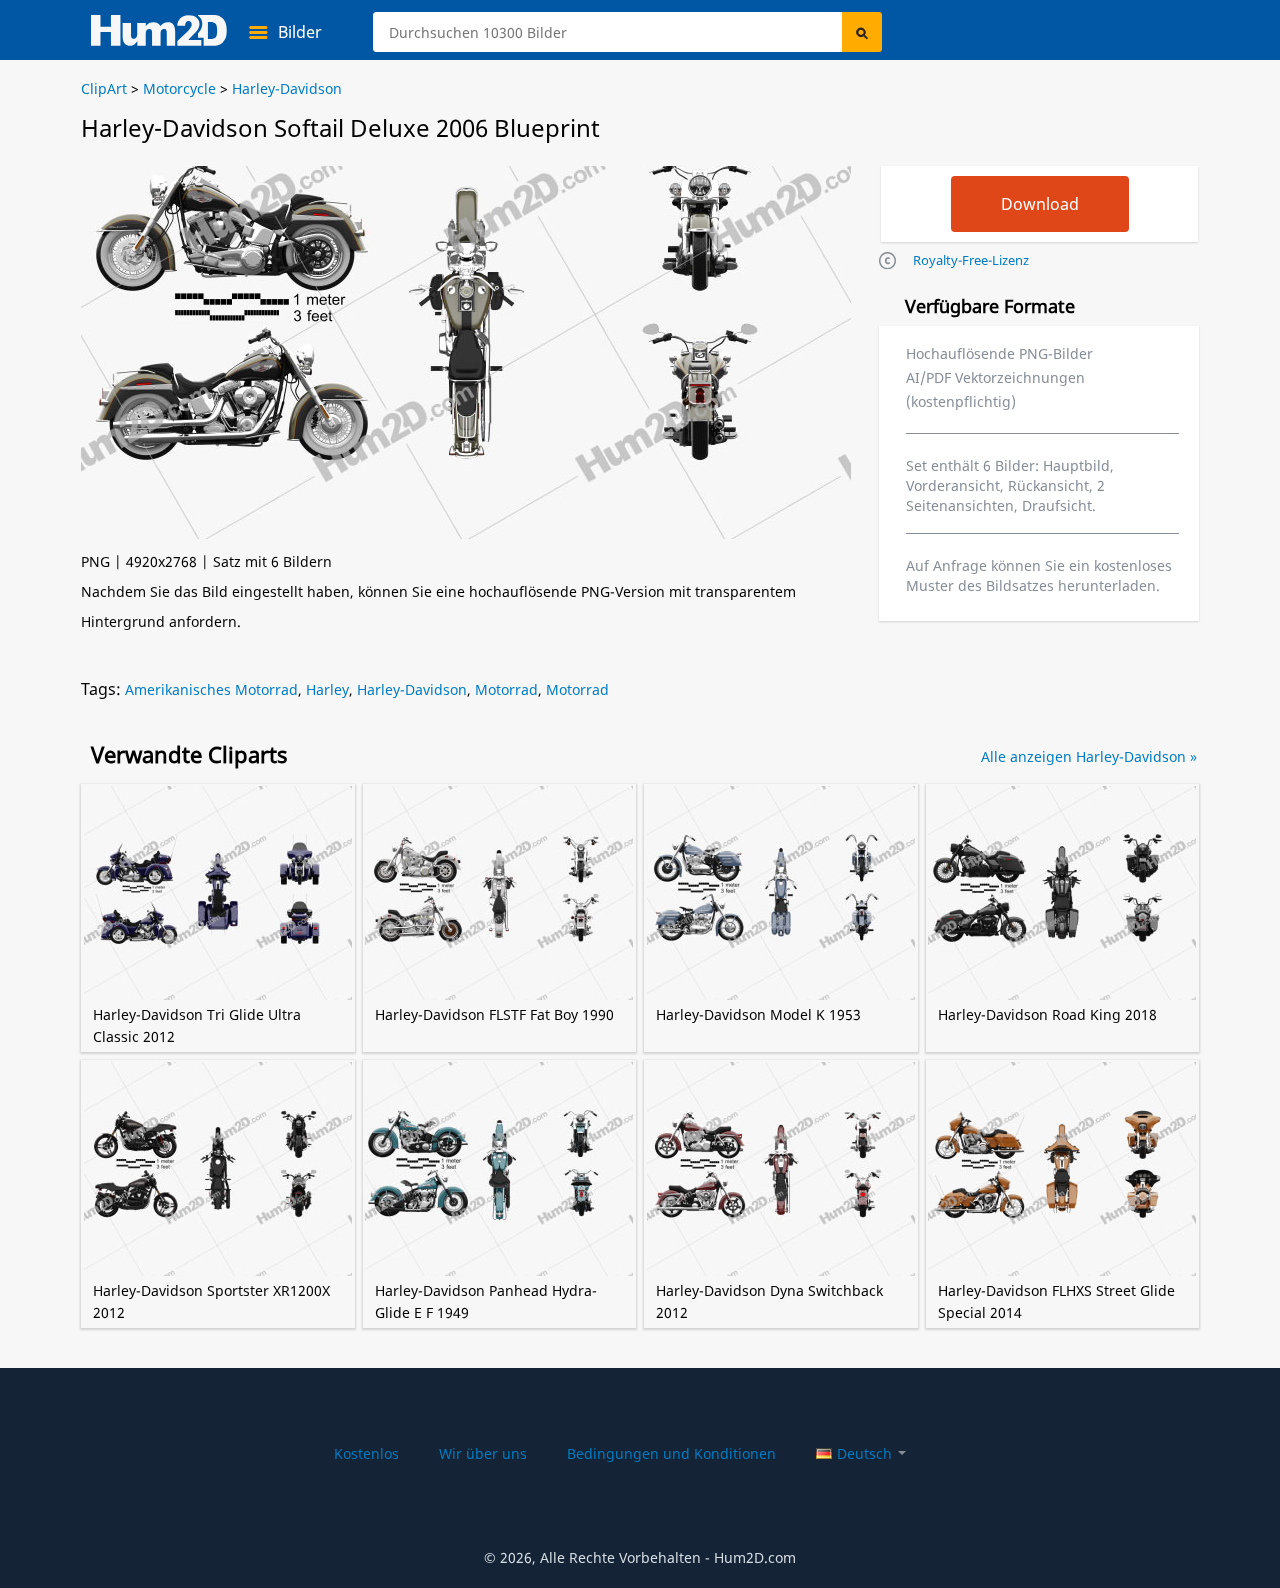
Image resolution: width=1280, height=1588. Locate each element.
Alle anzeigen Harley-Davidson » (1089, 756)
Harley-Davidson (412, 689)
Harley (327, 689)
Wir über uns (483, 1453)
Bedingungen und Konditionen (671, 1453)
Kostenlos (366, 1453)
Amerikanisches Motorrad (211, 689)
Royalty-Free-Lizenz (971, 260)
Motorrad (506, 689)
